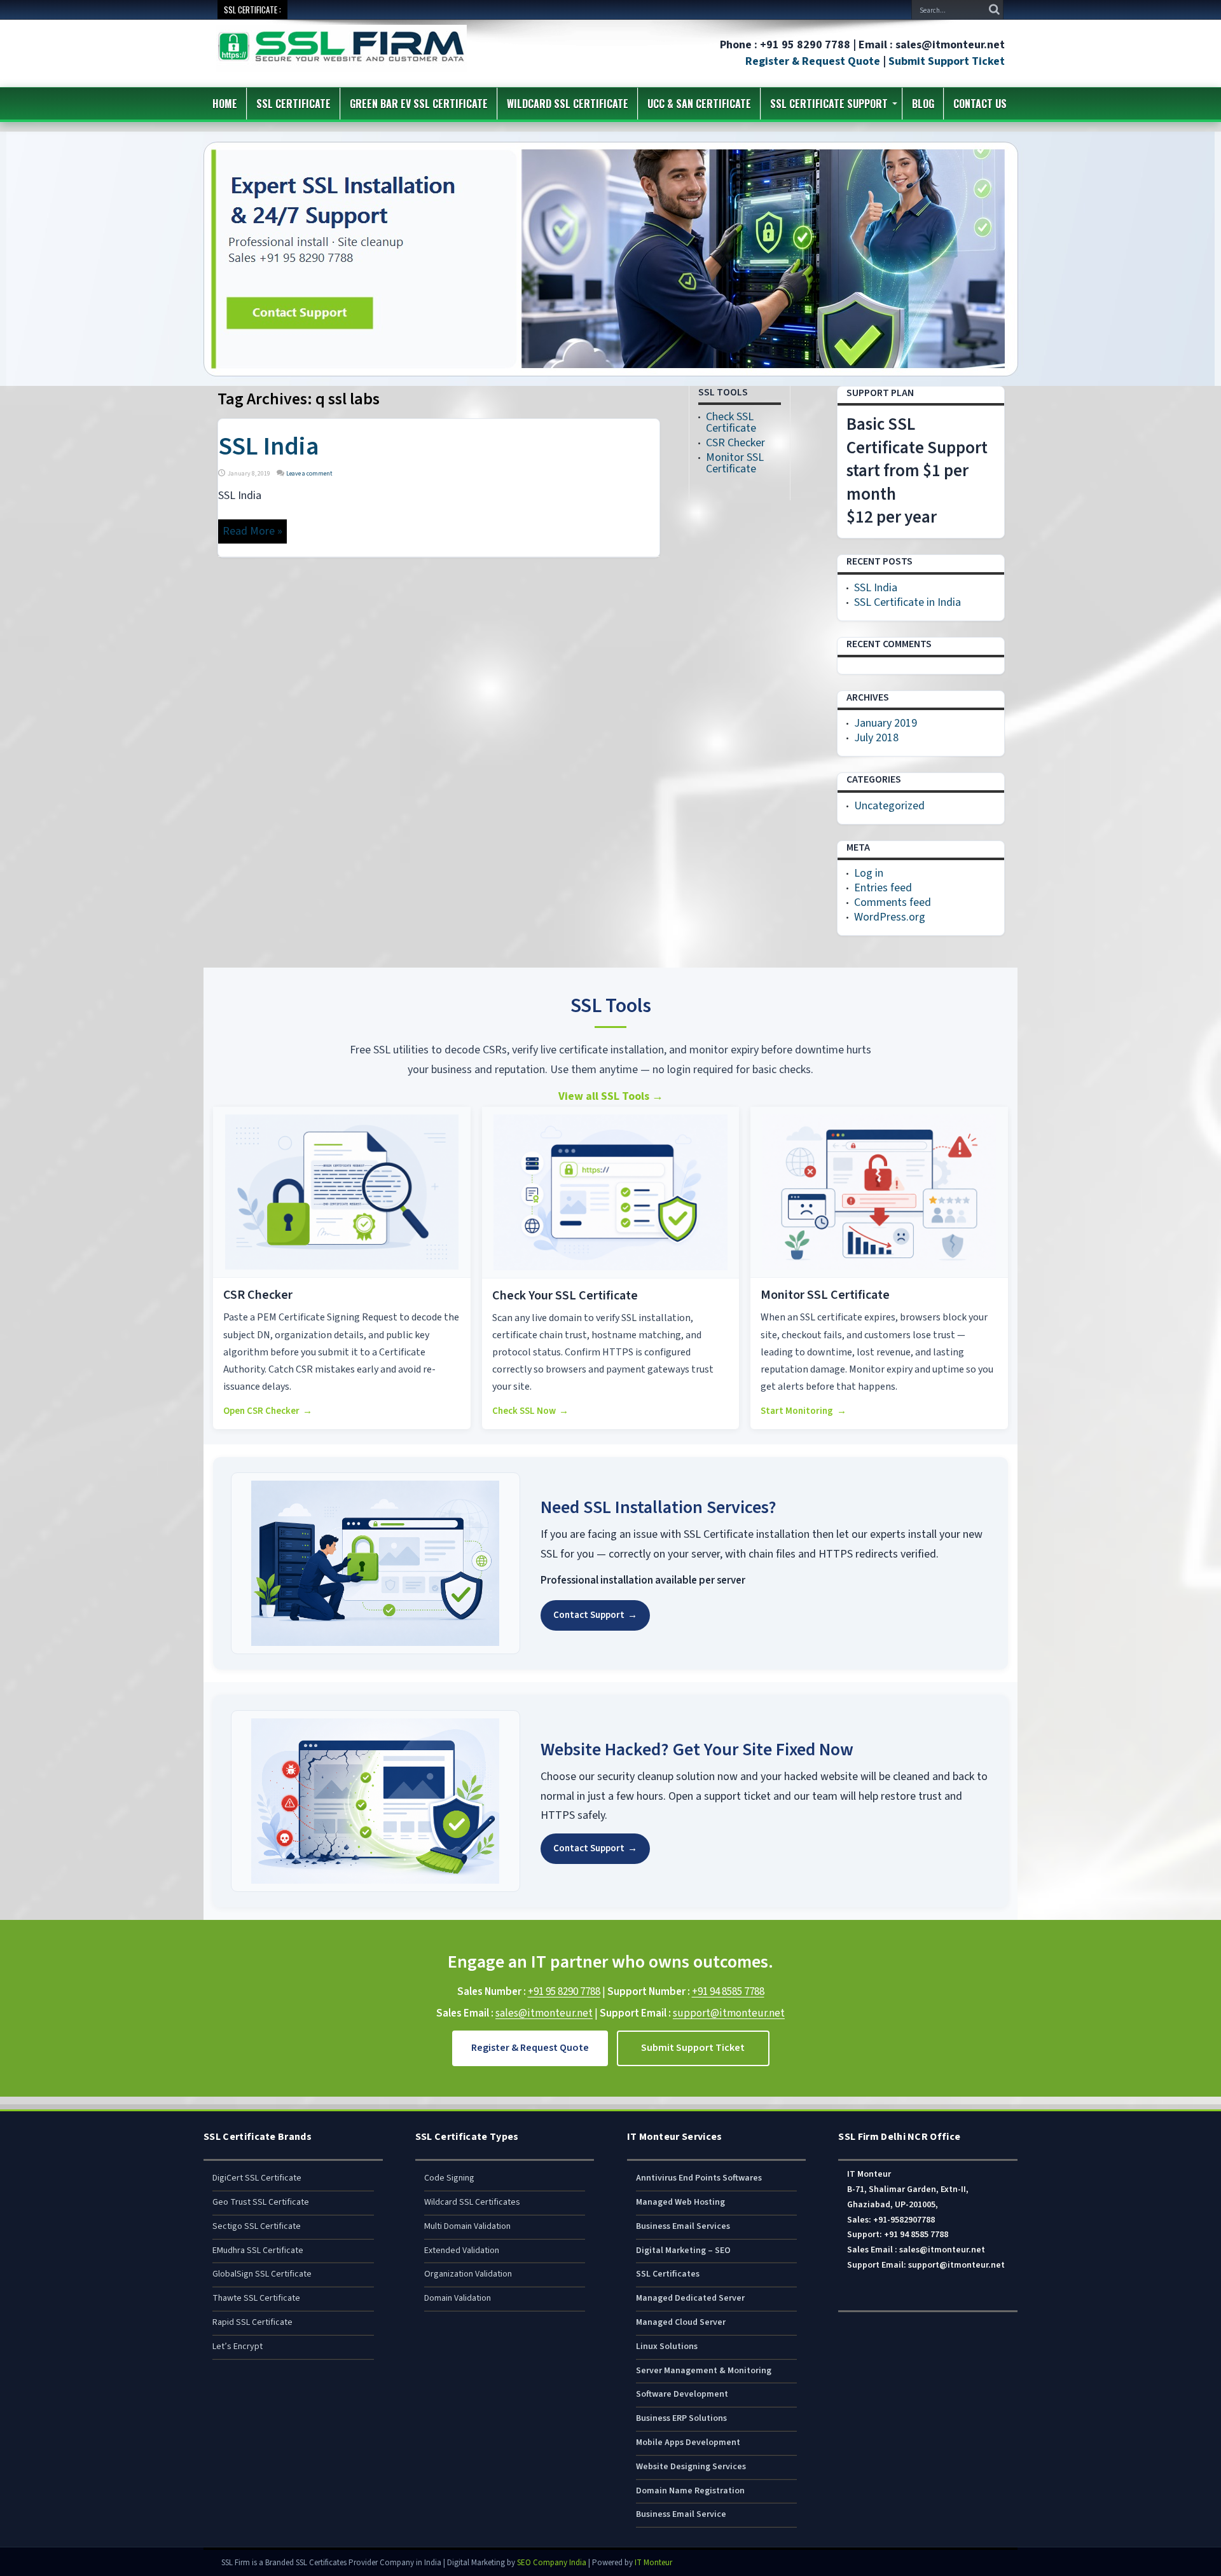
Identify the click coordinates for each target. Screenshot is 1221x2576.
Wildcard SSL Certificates (472, 2202)
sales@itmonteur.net (544, 2013)
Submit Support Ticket (947, 61)
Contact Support (595, 1615)
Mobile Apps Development (688, 2442)
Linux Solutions (667, 2346)
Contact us (980, 104)
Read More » (252, 531)
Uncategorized (889, 806)
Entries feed (883, 888)
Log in (869, 873)
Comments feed (893, 902)
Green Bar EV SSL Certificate (419, 104)
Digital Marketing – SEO (683, 2251)
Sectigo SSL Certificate (257, 2226)
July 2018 (876, 738)
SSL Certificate (293, 104)
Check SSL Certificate (731, 422)
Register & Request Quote (813, 61)
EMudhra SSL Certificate (258, 2251)
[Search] (994, 10)
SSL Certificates (668, 2274)
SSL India (269, 447)
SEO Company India (552, 2563)
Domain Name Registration (690, 2491)
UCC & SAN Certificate (699, 104)
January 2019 (886, 723)
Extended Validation (462, 2251)
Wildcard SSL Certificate (568, 104)
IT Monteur (653, 2563)
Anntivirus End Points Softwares (699, 2178)
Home (225, 104)
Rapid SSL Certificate (252, 2322)
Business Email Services (683, 2226)
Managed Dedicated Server (690, 2298)
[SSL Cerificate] (341, 63)
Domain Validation (458, 2298)
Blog (923, 104)
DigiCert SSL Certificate (257, 2178)
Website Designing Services (691, 2467)
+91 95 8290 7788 (564, 1992)
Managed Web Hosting (680, 2202)
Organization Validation (468, 2274)
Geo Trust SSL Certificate (261, 2202)
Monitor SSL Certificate (735, 463)
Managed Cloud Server (681, 2322)
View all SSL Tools (611, 1096)
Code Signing (449, 2178)
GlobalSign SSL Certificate (262, 2274)
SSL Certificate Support (829, 104)
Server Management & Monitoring (704, 2371)
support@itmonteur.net (729, 2013)
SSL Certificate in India (907, 602)
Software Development (682, 2394)
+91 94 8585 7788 (728, 1992)
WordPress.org (890, 917)
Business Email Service (681, 2514)
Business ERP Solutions (681, 2418)
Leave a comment (309, 474)
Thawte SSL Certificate (256, 2298)
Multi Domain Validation (467, 2226)
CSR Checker (735, 443)
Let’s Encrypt (238, 2346)
